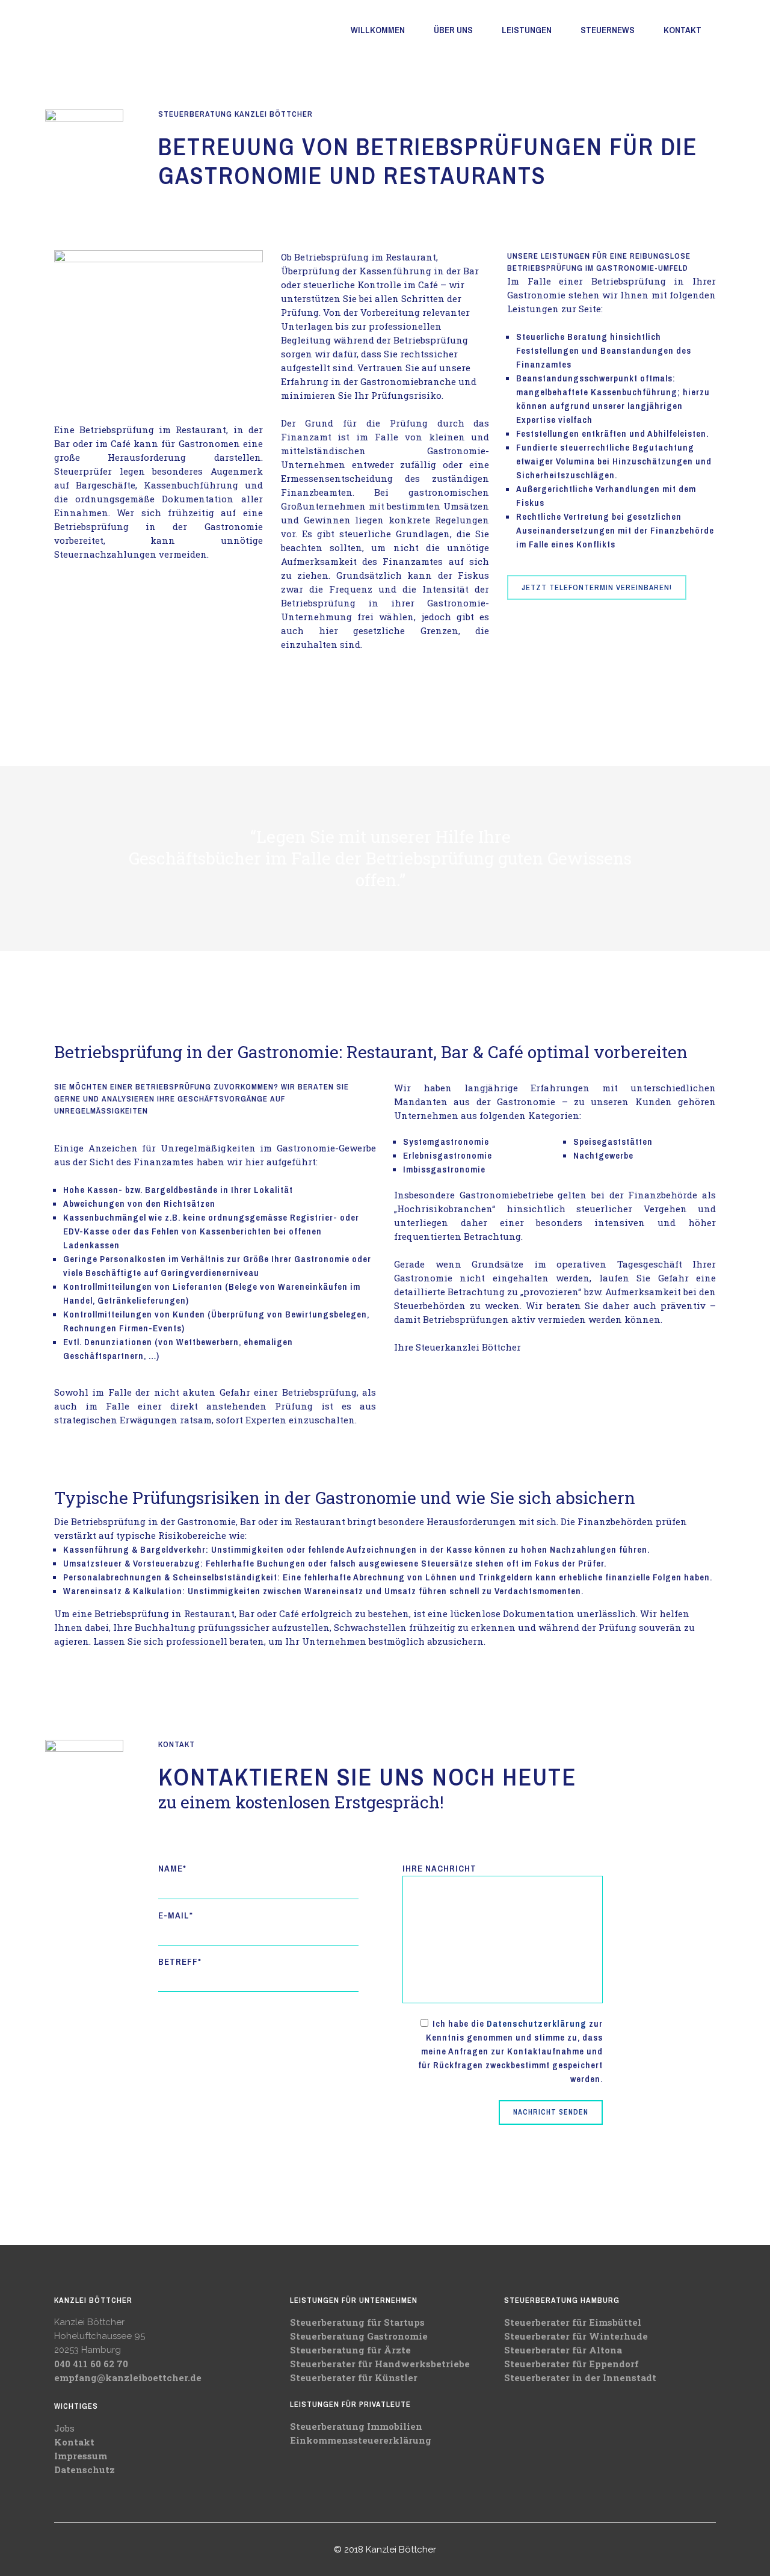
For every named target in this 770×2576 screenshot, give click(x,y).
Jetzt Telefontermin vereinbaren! (597, 587)
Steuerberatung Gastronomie (359, 2336)
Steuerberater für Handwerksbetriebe (380, 2364)
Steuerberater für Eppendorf (571, 2364)
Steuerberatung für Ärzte (350, 2350)
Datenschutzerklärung (537, 2023)
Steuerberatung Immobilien (356, 2426)
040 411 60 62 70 (91, 2364)
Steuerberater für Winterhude (576, 2336)
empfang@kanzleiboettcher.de (128, 2377)
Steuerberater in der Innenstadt (580, 2377)
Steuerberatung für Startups (357, 2322)
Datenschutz (85, 2470)
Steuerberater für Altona (563, 2350)
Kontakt (74, 2442)
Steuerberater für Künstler (354, 2377)
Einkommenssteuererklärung (361, 2440)
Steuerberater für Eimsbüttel (573, 2322)
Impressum (81, 2456)
